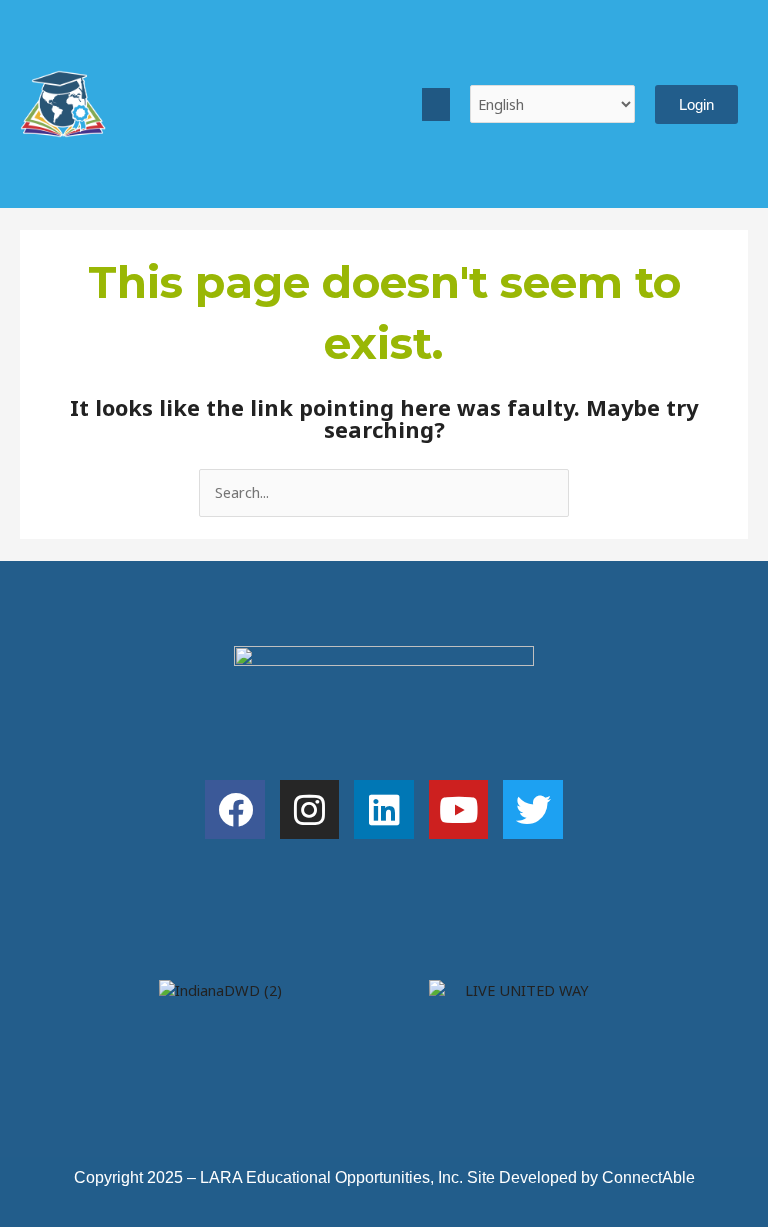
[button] (436, 104)
